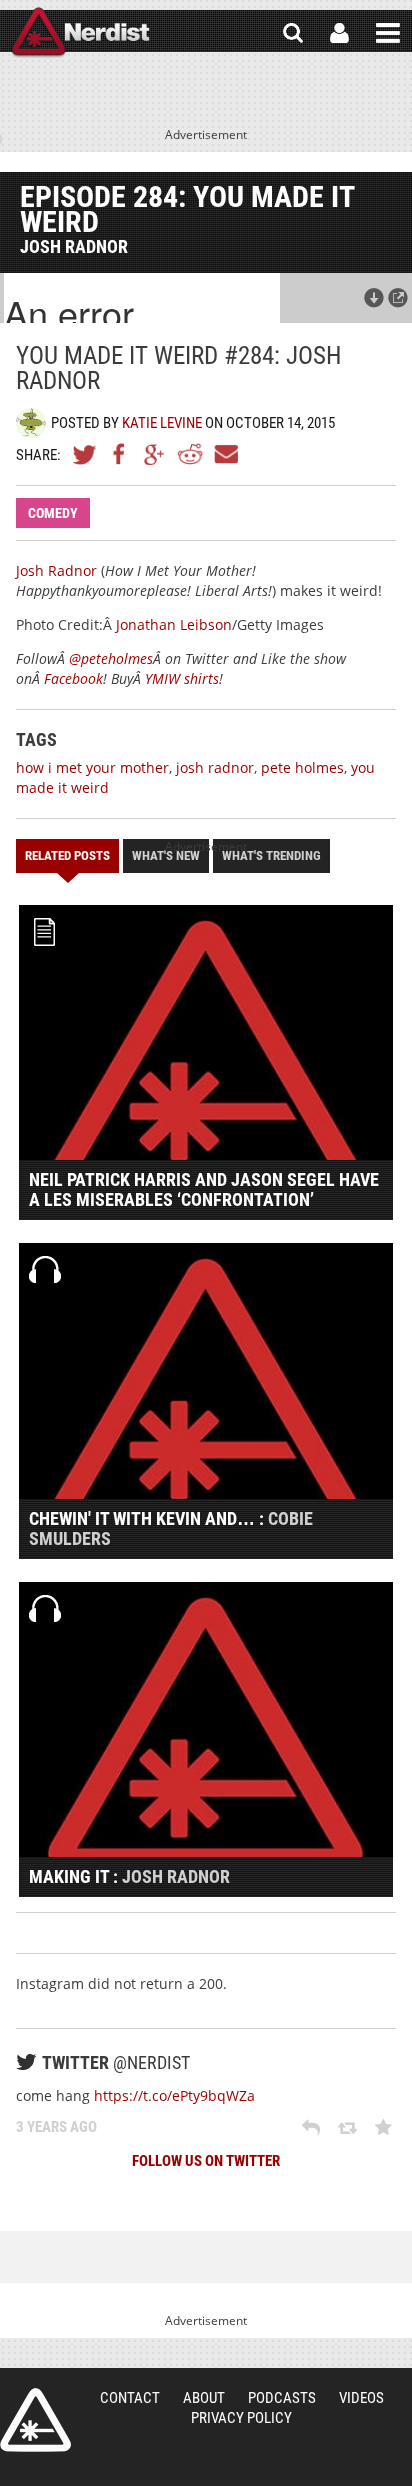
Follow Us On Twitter (206, 2161)
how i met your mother (92, 767)
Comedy (53, 513)
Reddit (190, 454)
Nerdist (80, 33)
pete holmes (302, 767)
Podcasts (282, 2398)
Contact (130, 2398)
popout (398, 298)
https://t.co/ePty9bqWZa (174, 2095)
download (374, 298)
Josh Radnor (56, 570)
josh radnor (215, 767)
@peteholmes (111, 658)
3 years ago (56, 2127)
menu (388, 33)
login (339, 33)
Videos (361, 2398)
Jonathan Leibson (174, 624)
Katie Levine (162, 423)
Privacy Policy (241, 2418)
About (204, 2398)
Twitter (85, 454)
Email (225, 454)
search (293, 33)
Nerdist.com (35, 2420)
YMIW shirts (182, 678)
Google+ (155, 454)
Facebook (120, 454)
